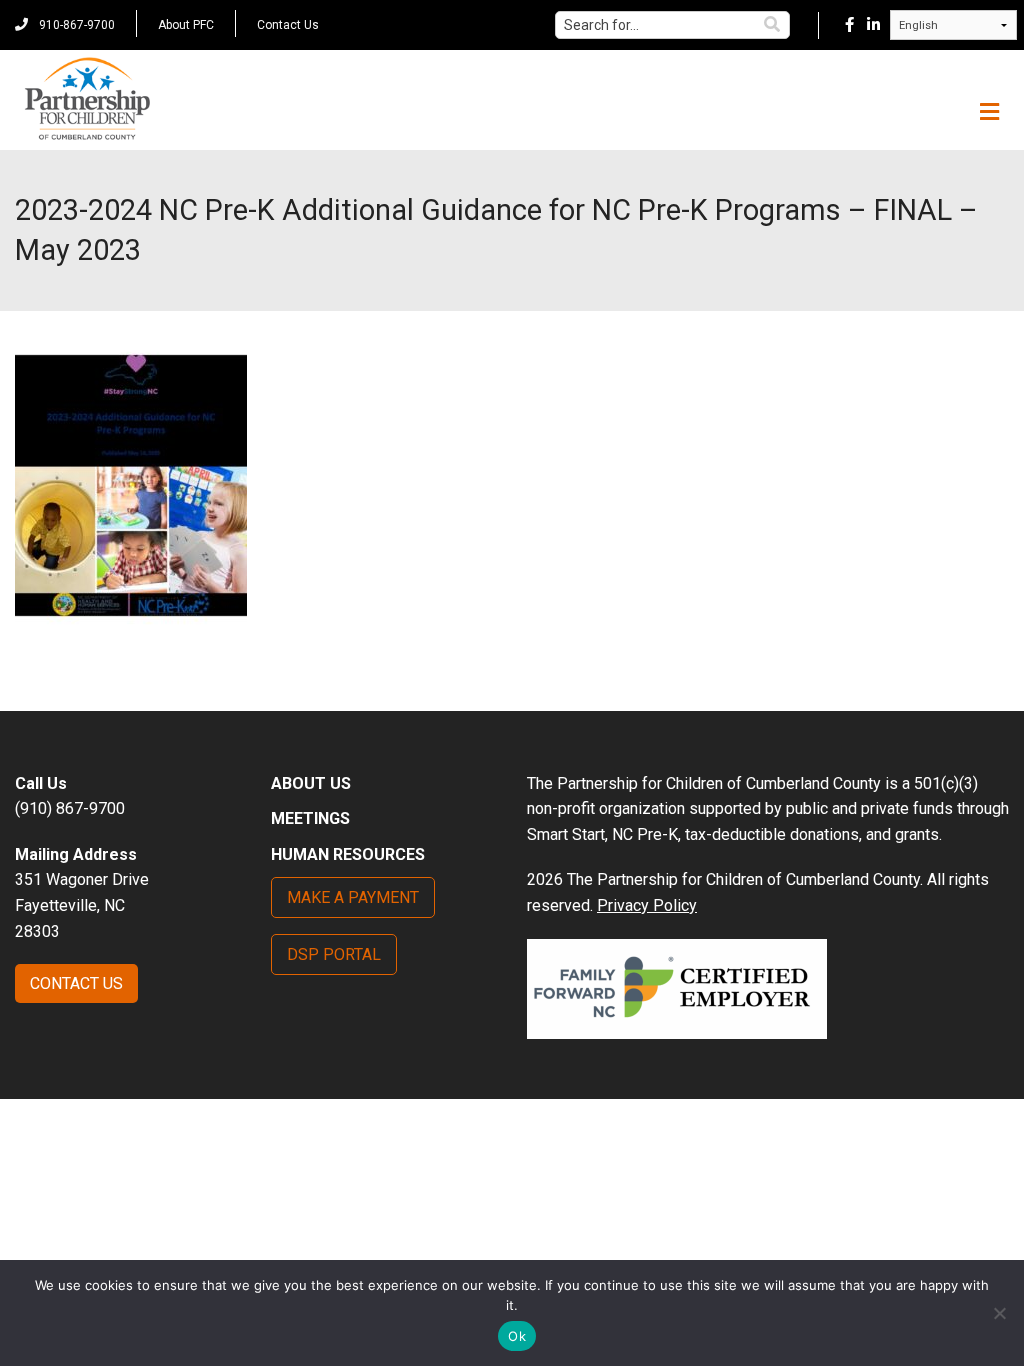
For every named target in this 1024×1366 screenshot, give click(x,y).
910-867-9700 (75, 25)
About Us (311, 783)
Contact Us (288, 25)
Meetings (310, 818)
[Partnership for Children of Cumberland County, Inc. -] (87, 100)
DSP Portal (334, 954)
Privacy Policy (647, 905)
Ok (517, 1336)
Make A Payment (353, 897)
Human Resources (348, 854)
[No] (999, 1313)
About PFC (186, 25)
